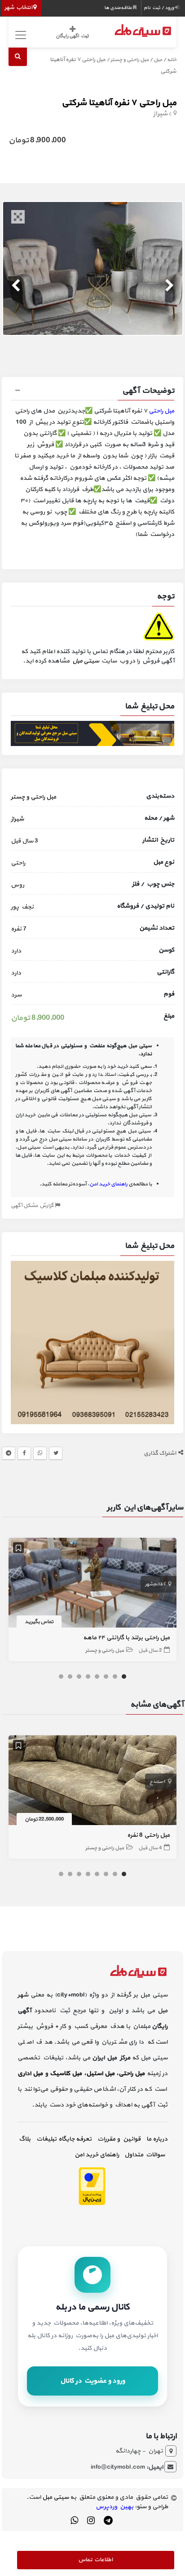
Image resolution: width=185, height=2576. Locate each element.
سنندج (156, 1782)
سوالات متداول (145, 2155)
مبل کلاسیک (66, 2074)
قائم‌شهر (154, 1584)
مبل (158, 60)
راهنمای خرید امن (97, 2155)
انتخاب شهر (19, 8)
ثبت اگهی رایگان (72, 36)
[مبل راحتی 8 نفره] (92, 1782)
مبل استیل (100, 2074)
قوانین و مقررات (119, 2139)
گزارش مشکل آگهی (33, 1206)
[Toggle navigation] (19, 35)
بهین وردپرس (115, 2507)
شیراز (160, 114)
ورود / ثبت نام (159, 8)
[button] (92, 392)
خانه (172, 60)
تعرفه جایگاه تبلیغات (64, 2139)
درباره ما (157, 2139)
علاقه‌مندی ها (119, 8)
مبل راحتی (161, 411)
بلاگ (25, 2139)
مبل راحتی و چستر (130, 60)
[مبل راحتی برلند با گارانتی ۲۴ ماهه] (92, 1584)
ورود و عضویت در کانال (92, 2381)
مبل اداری (30, 2074)
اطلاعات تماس (95, 2560)
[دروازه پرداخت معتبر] (92, 2185)
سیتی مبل (86, 661)
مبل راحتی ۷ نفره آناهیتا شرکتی (119, 103)
